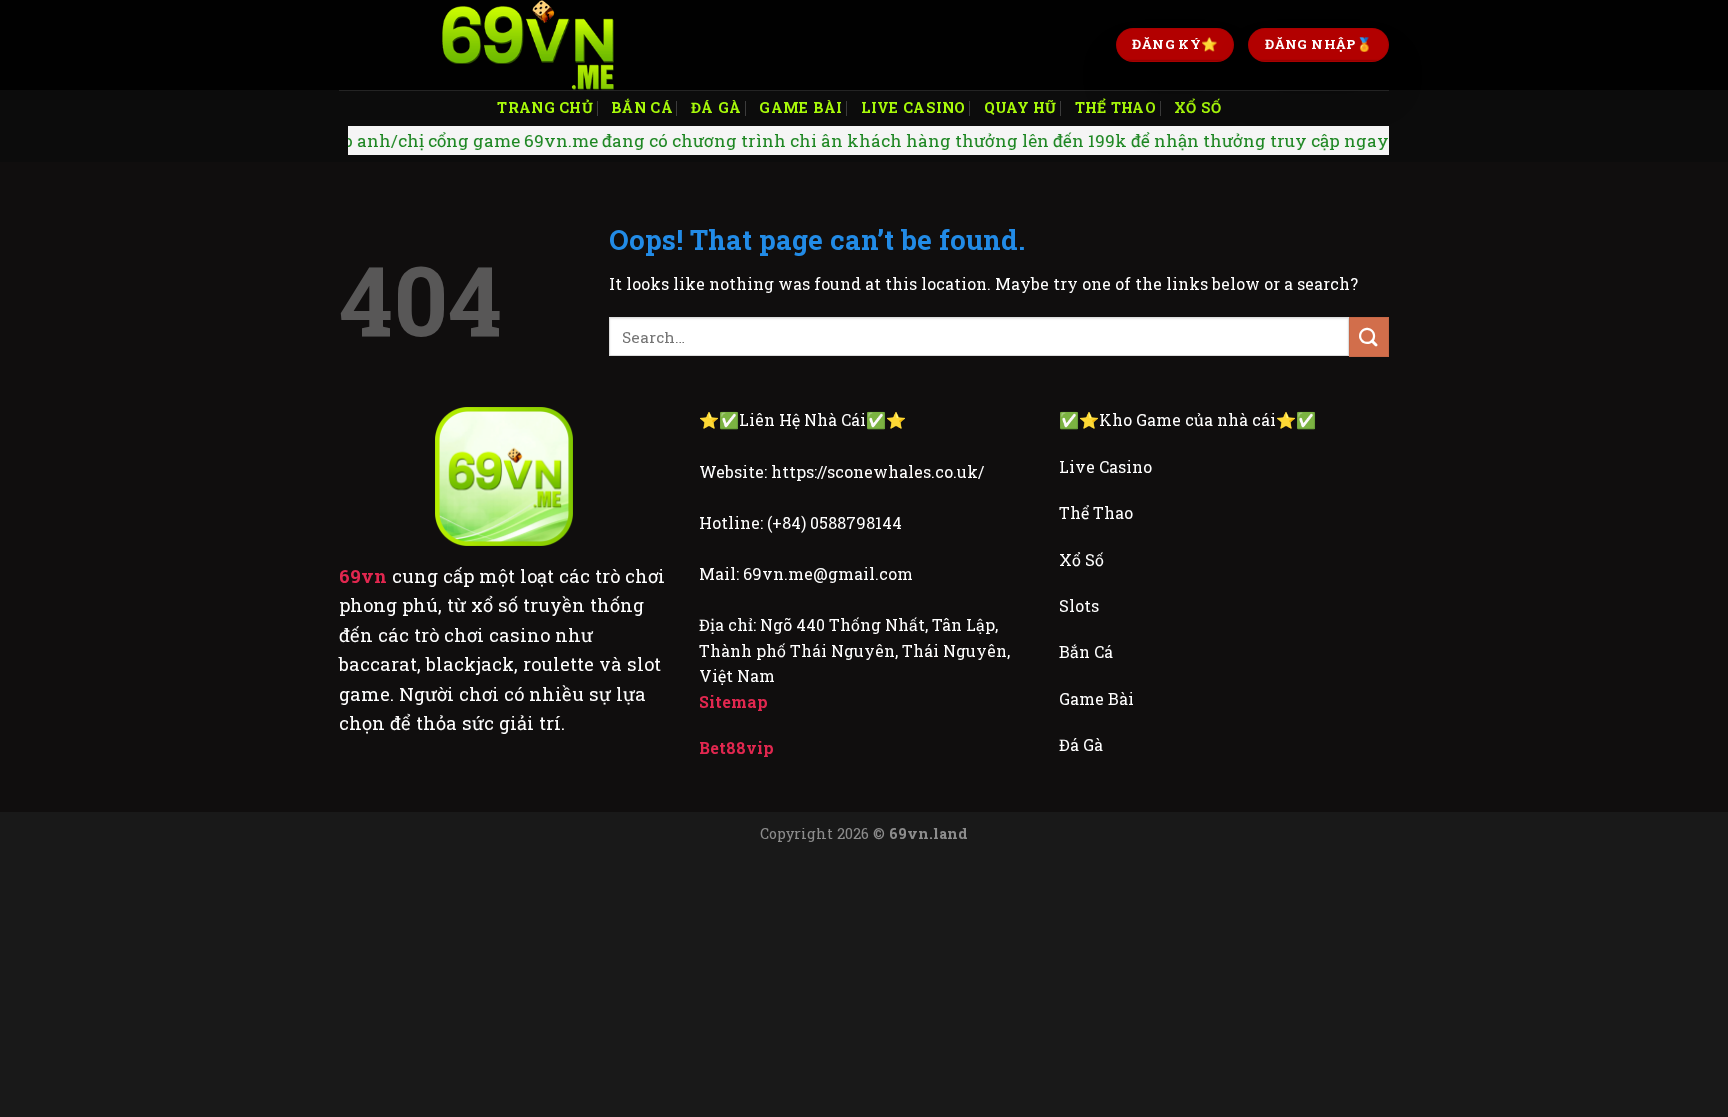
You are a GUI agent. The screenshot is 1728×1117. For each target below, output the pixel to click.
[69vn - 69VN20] (529, 45)
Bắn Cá (642, 107)
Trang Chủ (545, 107)
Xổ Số (1197, 107)
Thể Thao (1115, 107)
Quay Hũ (1020, 107)
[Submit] (1369, 336)
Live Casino (913, 107)
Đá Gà (716, 107)
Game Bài (800, 107)
